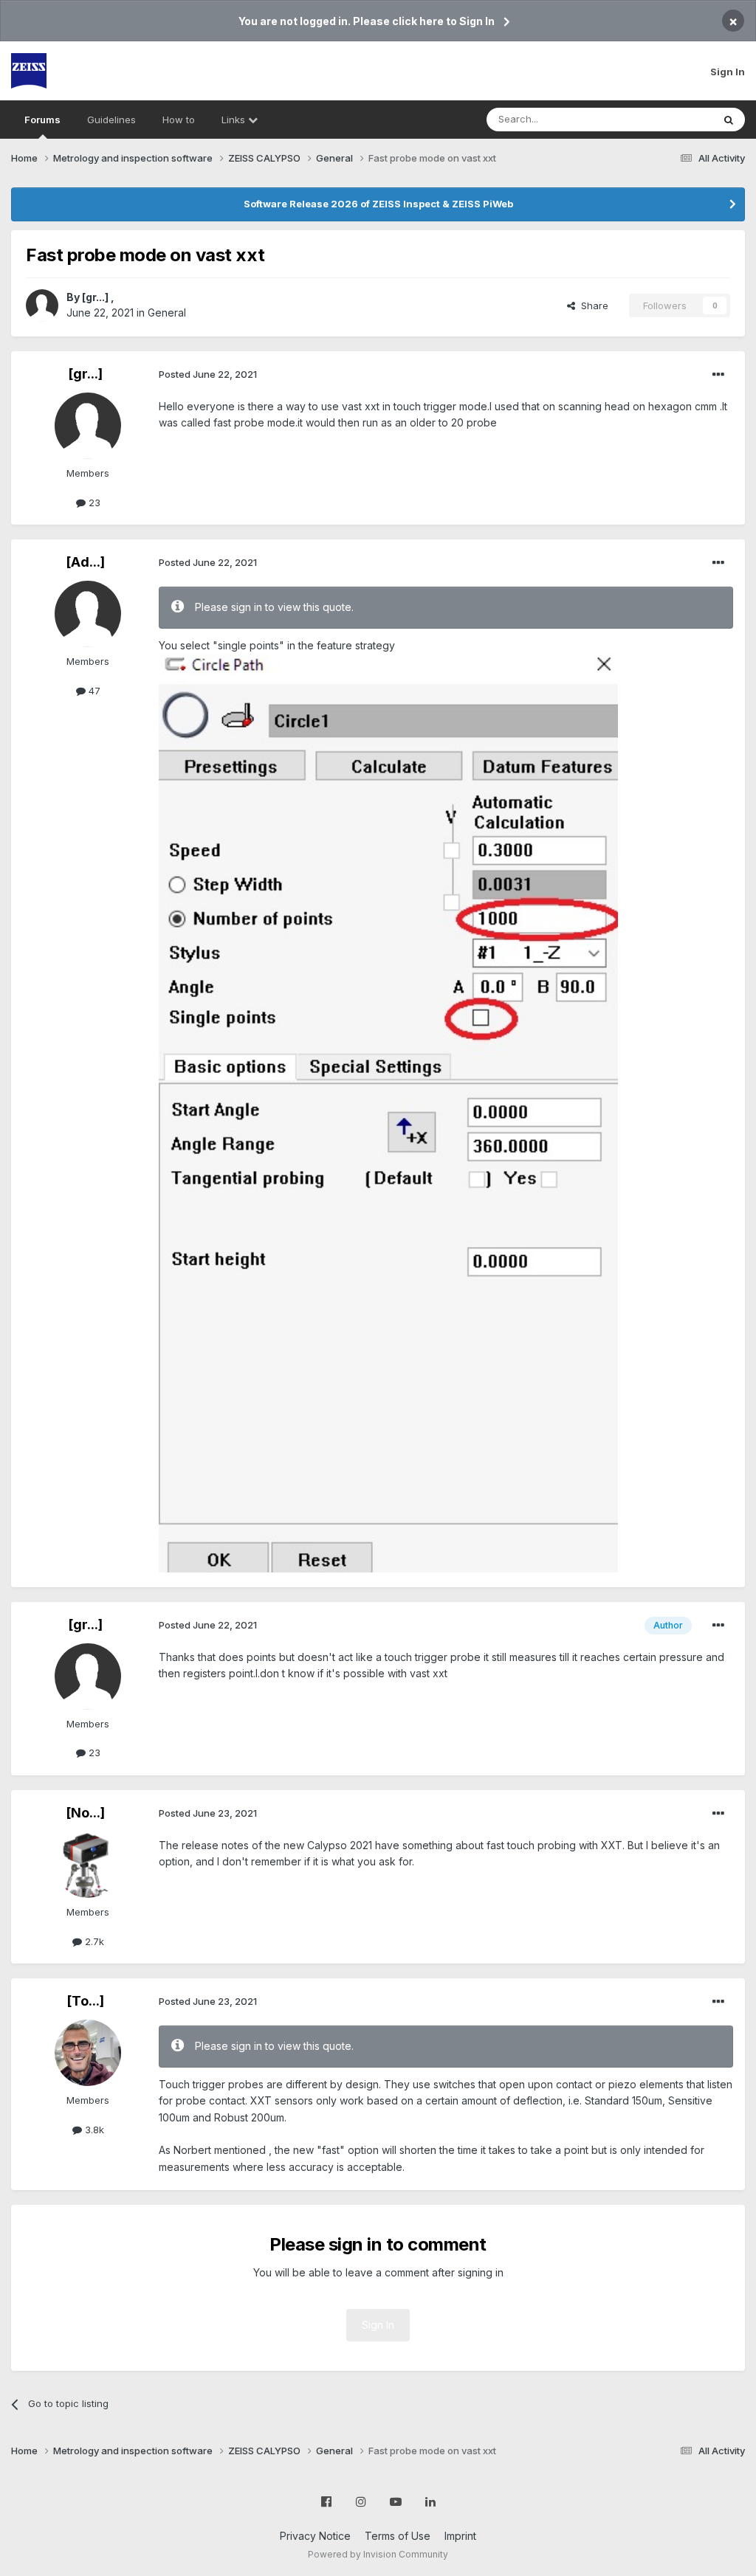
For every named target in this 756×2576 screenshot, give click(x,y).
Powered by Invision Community (378, 2554)
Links (235, 120)
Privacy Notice (315, 2536)
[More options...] (718, 375)
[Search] (729, 120)
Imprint (460, 2536)
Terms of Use (398, 2536)
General (167, 312)
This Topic (669, 119)
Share (592, 305)
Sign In (728, 72)
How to (179, 120)
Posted (208, 374)
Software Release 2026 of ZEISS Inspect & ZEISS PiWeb (378, 204)
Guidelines (111, 120)
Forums (42, 120)
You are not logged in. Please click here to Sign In (367, 21)
